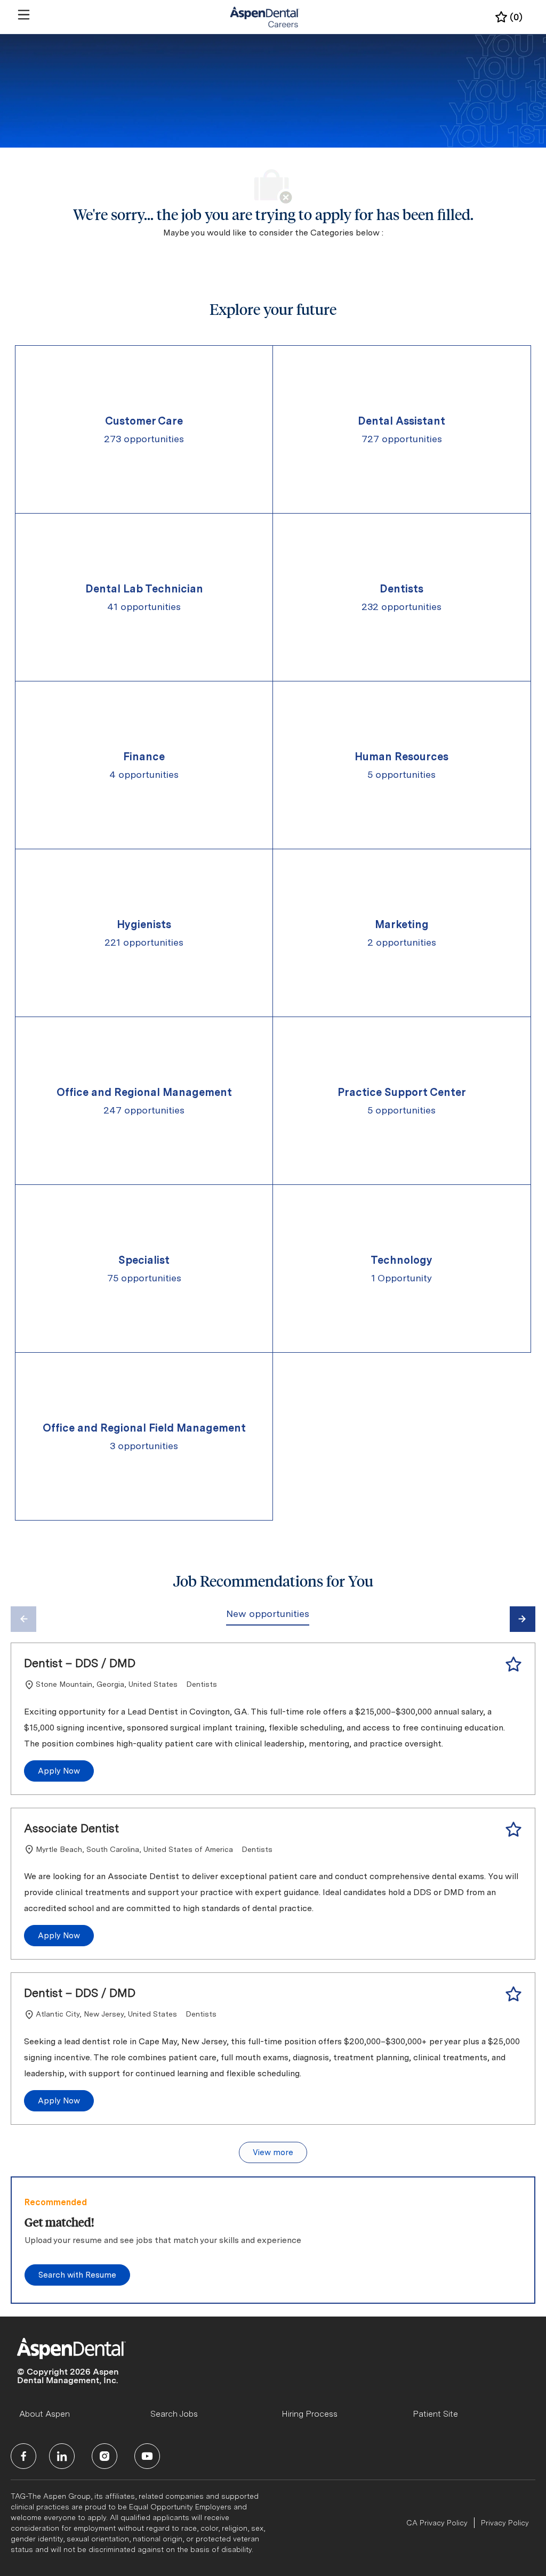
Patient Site (435, 2414)
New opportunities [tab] (268, 1614)
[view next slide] (523, 1619)
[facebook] (23, 2456)
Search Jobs (174, 2414)
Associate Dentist (71, 1828)
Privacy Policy (505, 2523)
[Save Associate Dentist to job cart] (513, 1830)
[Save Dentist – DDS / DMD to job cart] (513, 1664)
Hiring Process (310, 2414)
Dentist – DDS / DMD (80, 1663)
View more (273, 2152)
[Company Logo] (265, 17)
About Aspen (45, 2414)
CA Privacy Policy (437, 2523)
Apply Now (59, 1771)
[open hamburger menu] (24, 15)
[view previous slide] (23, 1619)
